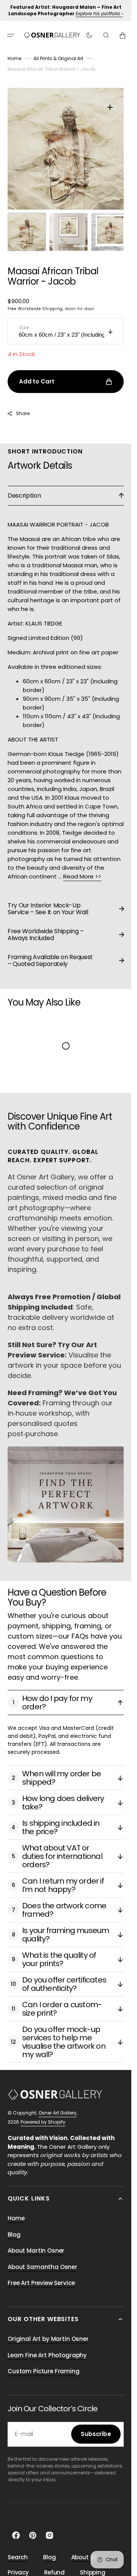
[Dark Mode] (89, 35)
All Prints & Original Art (58, 58)
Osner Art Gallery (57, 2105)
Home (14, 58)
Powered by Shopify (43, 2114)
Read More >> (82, 869)
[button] (11, 35)
